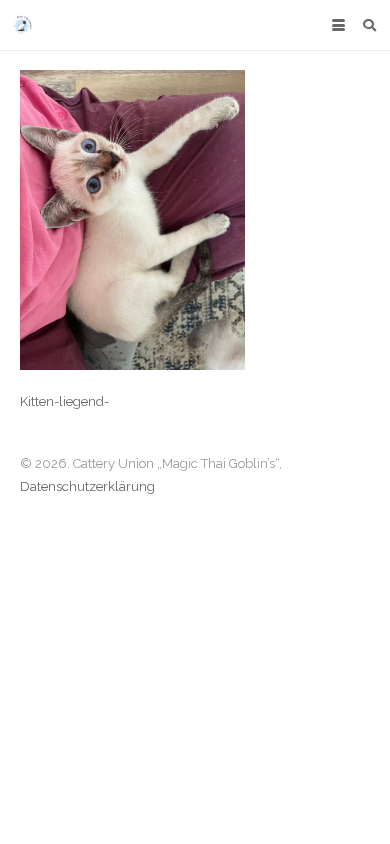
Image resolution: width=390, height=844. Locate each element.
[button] (338, 25)
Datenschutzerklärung (87, 486)
